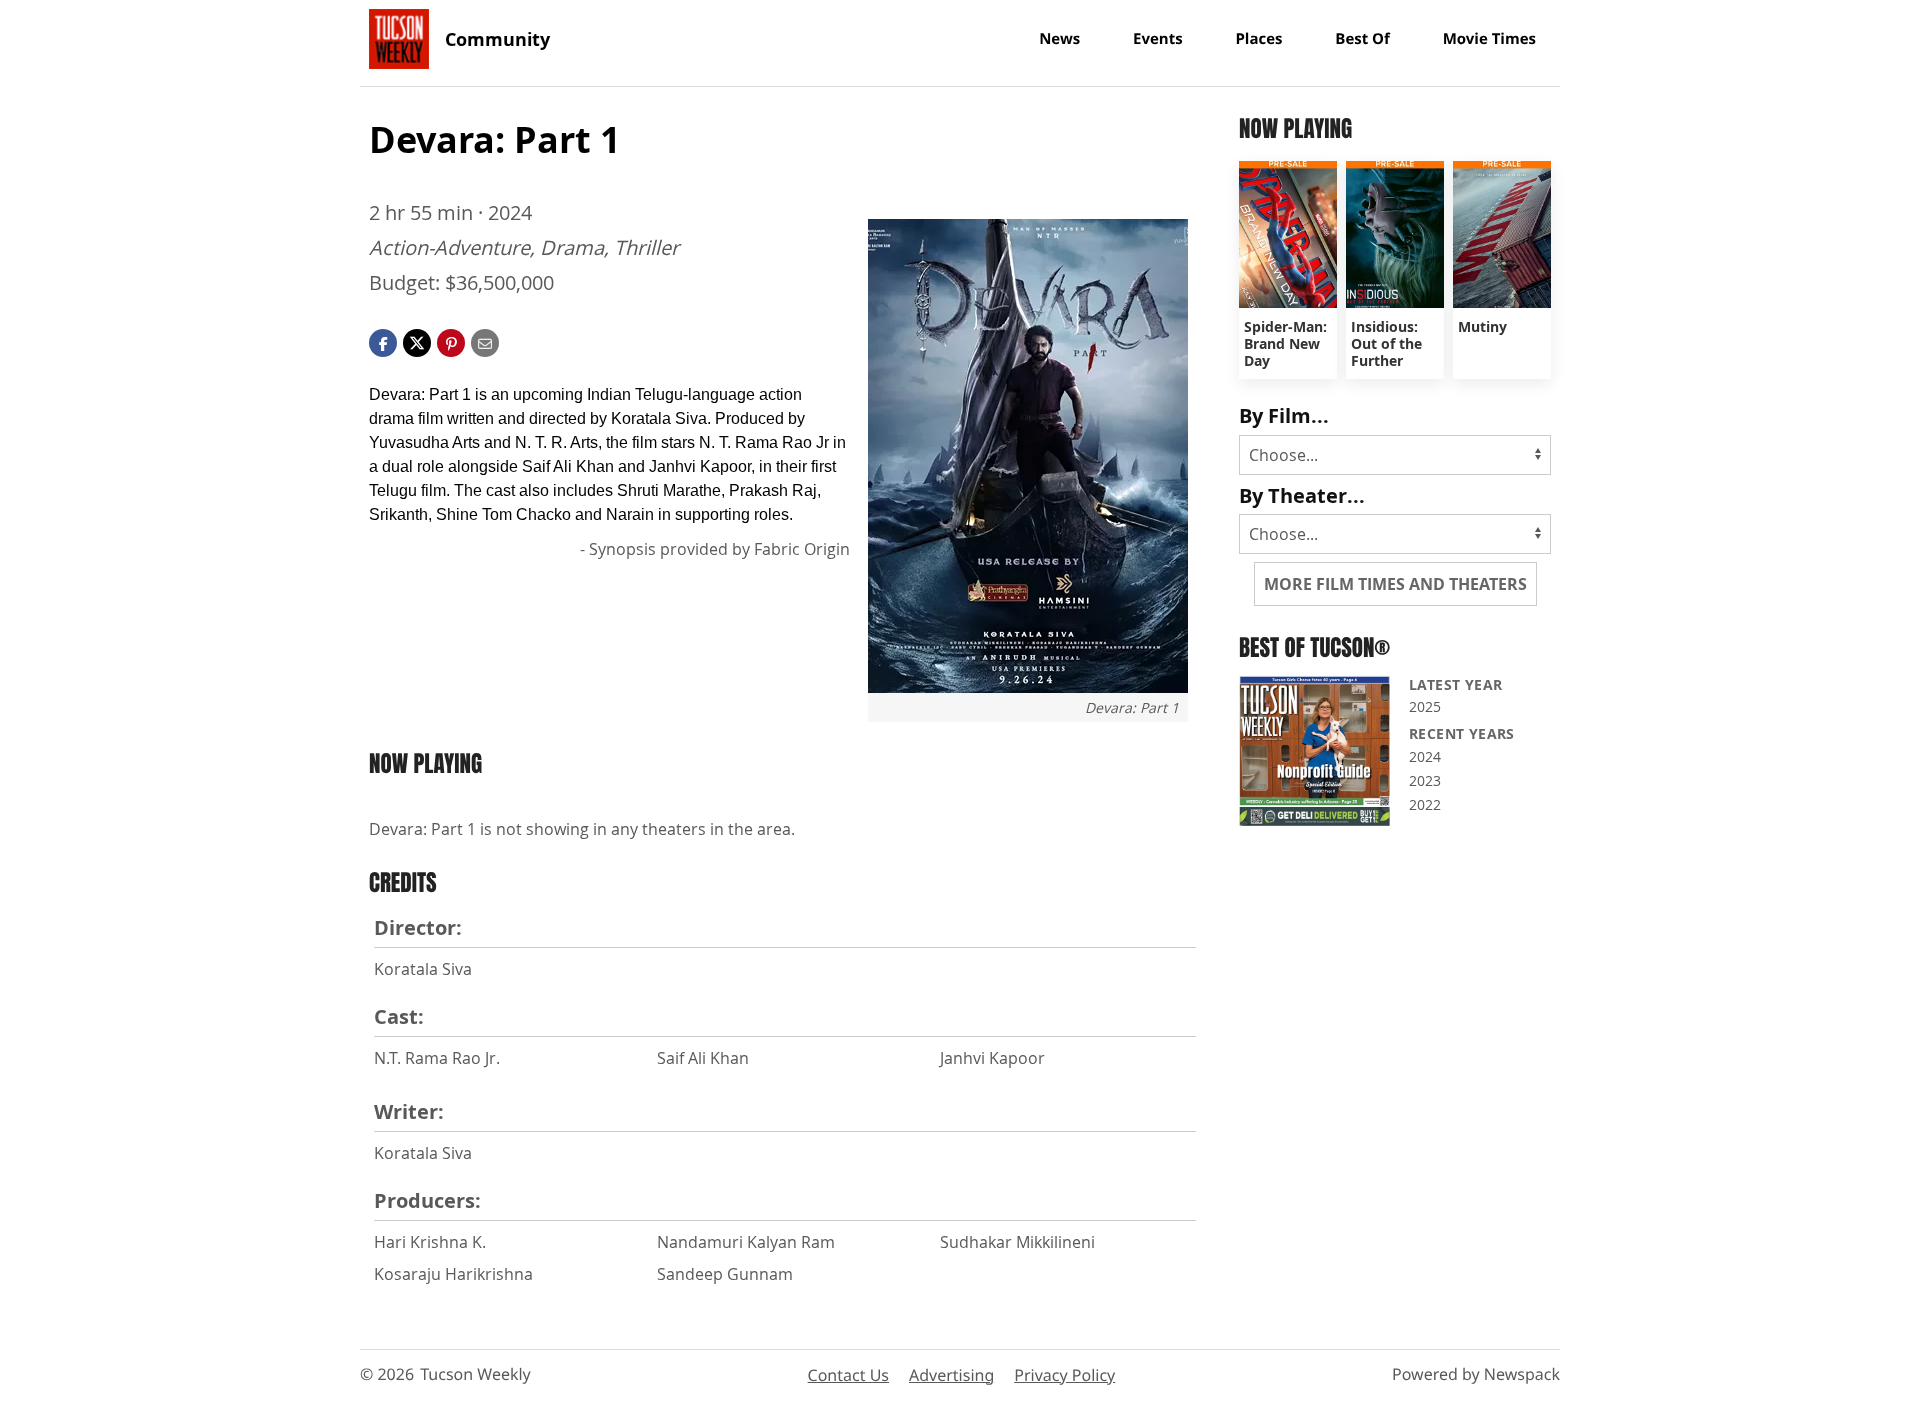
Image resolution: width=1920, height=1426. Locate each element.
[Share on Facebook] (383, 341)
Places (1258, 39)
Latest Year (1455, 684)
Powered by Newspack (1476, 1374)
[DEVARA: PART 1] (1028, 456)
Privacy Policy (1064, 1375)
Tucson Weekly (475, 1374)
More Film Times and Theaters (1395, 584)
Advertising (951, 1375)
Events (1158, 39)
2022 (1425, 804)
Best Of (1362, 39)
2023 (1425, 780)
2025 (1425, 706)
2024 (1425, 756)
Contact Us (848, 1375)
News (1059, 39)
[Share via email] (485, 341)
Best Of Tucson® (1314, 647)
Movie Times (1489, 39)
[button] (451, 341)
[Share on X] (417, 341)
